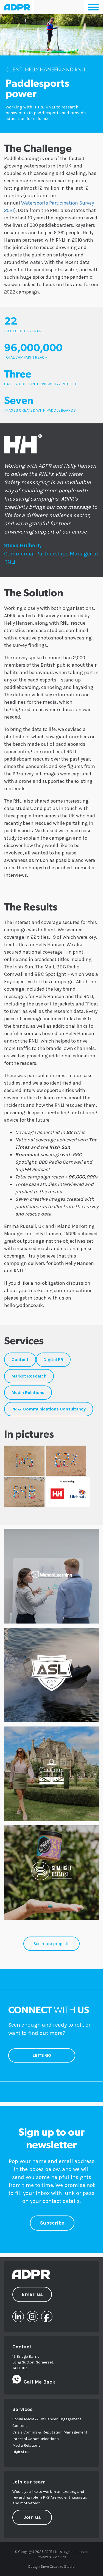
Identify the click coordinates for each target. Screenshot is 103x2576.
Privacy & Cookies (51, 2557)
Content (20, 2426)
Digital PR (21, 2452)
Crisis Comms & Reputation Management (50, 2432)
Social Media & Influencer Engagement (47, 2419)
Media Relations (27, 2445)
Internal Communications (36, 2439)
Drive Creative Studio (58, 2567)
